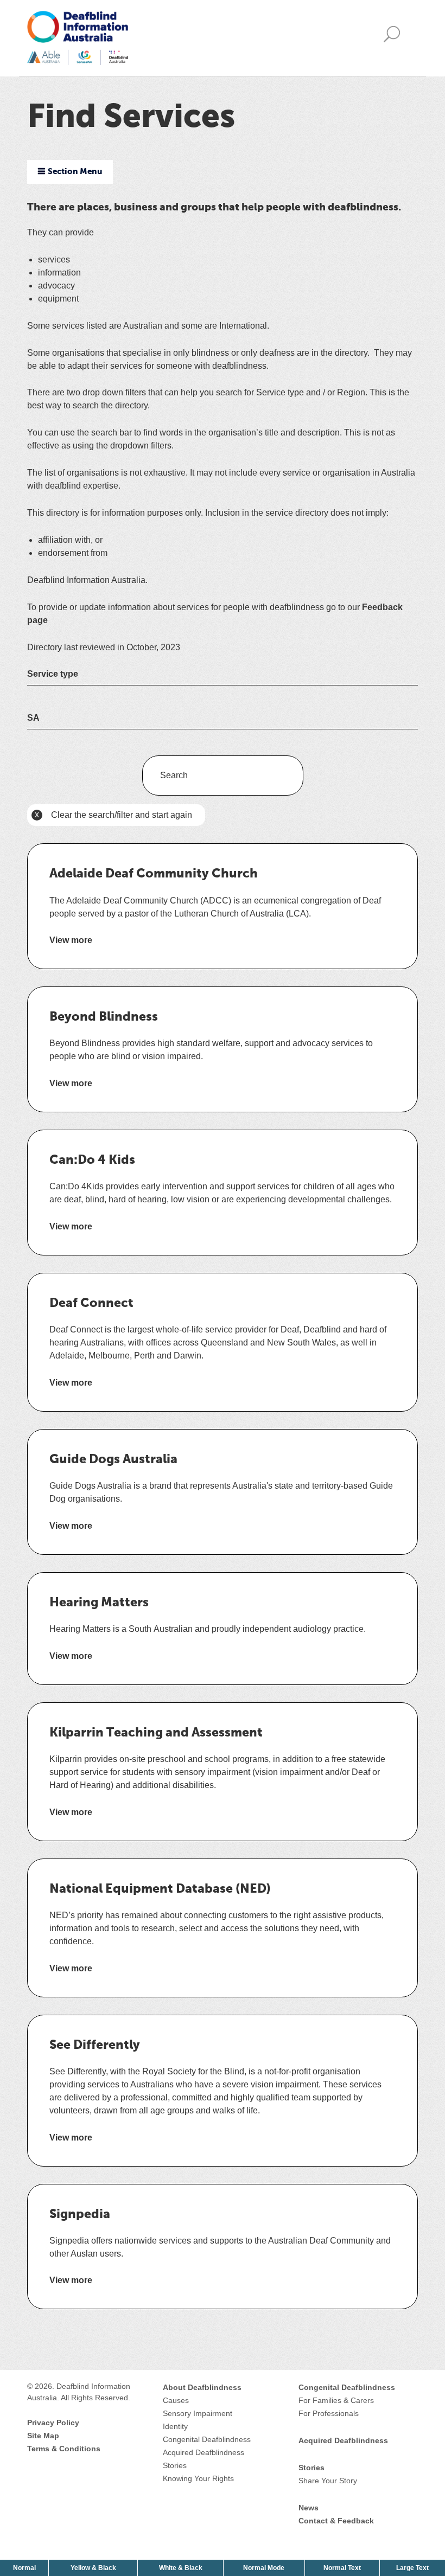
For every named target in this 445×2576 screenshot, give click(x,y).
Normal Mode (264, 2568)
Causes (176, 2400)
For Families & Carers (336, 2400)
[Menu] (395, 38)
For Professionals (329, 2413)
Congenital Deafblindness (207, 2439)
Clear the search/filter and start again (112, 818)
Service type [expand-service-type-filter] (53, 674)
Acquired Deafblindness (204, 2452)
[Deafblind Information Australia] (78, 37)
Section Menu (75, 172)
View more (71, 941)
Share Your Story (328, 2481)
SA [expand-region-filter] (33, 718)
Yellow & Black (94, 2568)
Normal (26, 2568)
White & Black (182, 2568)
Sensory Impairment (198, 2413)
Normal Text (343, 2568)
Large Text (414, 2568)
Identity (175, 2426)
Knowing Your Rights (198, 2478)
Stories (175, 2465)
